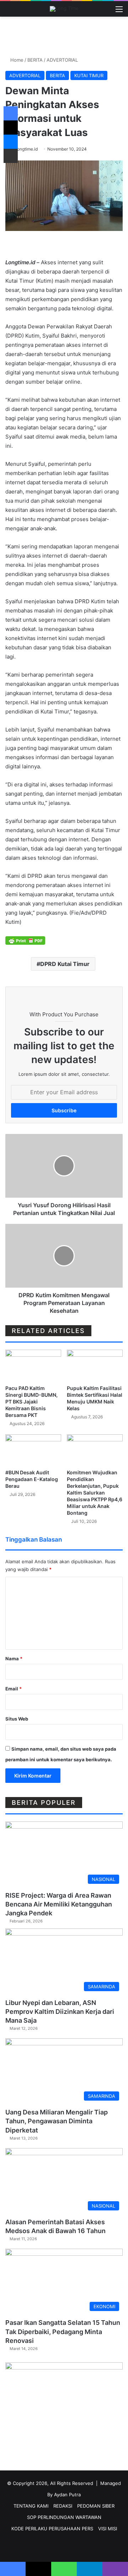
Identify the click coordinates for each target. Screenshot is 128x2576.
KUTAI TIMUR (89, 75)
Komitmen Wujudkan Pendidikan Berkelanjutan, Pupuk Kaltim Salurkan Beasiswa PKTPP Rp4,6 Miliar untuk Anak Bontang (95, 1493)
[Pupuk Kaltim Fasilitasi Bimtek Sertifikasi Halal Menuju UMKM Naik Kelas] (95, 1365)
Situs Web (17, 1719)
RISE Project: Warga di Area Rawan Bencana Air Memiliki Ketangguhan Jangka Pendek (59, 1904)
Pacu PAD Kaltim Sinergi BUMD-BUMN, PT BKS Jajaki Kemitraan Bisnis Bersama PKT (31, 1402)
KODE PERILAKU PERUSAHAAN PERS (52, 2529)
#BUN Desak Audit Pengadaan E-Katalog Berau (32, 1479)
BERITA (35, 60)
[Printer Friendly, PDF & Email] (25, 940)
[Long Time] (64, 9)
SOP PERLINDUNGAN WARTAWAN (64, 2517)
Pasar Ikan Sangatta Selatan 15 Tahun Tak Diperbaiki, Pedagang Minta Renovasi (63, 2331)
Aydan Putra (67, 2495)
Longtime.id (26, 149)
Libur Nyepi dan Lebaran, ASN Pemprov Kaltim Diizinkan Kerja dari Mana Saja (60, 2012)
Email (14, 1689)
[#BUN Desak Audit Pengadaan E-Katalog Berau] (33, 1450)
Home (16, 60)
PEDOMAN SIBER (96, 2506)
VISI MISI (108, 2529)
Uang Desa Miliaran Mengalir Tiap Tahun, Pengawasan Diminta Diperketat (57, 2121)
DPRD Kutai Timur (65, 964)
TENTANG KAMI (31, 2506)
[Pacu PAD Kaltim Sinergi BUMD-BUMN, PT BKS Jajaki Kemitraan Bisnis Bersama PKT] (33, 1365)
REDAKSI (63, 2506)
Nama (14, 1659)
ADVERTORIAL (62, 60)
